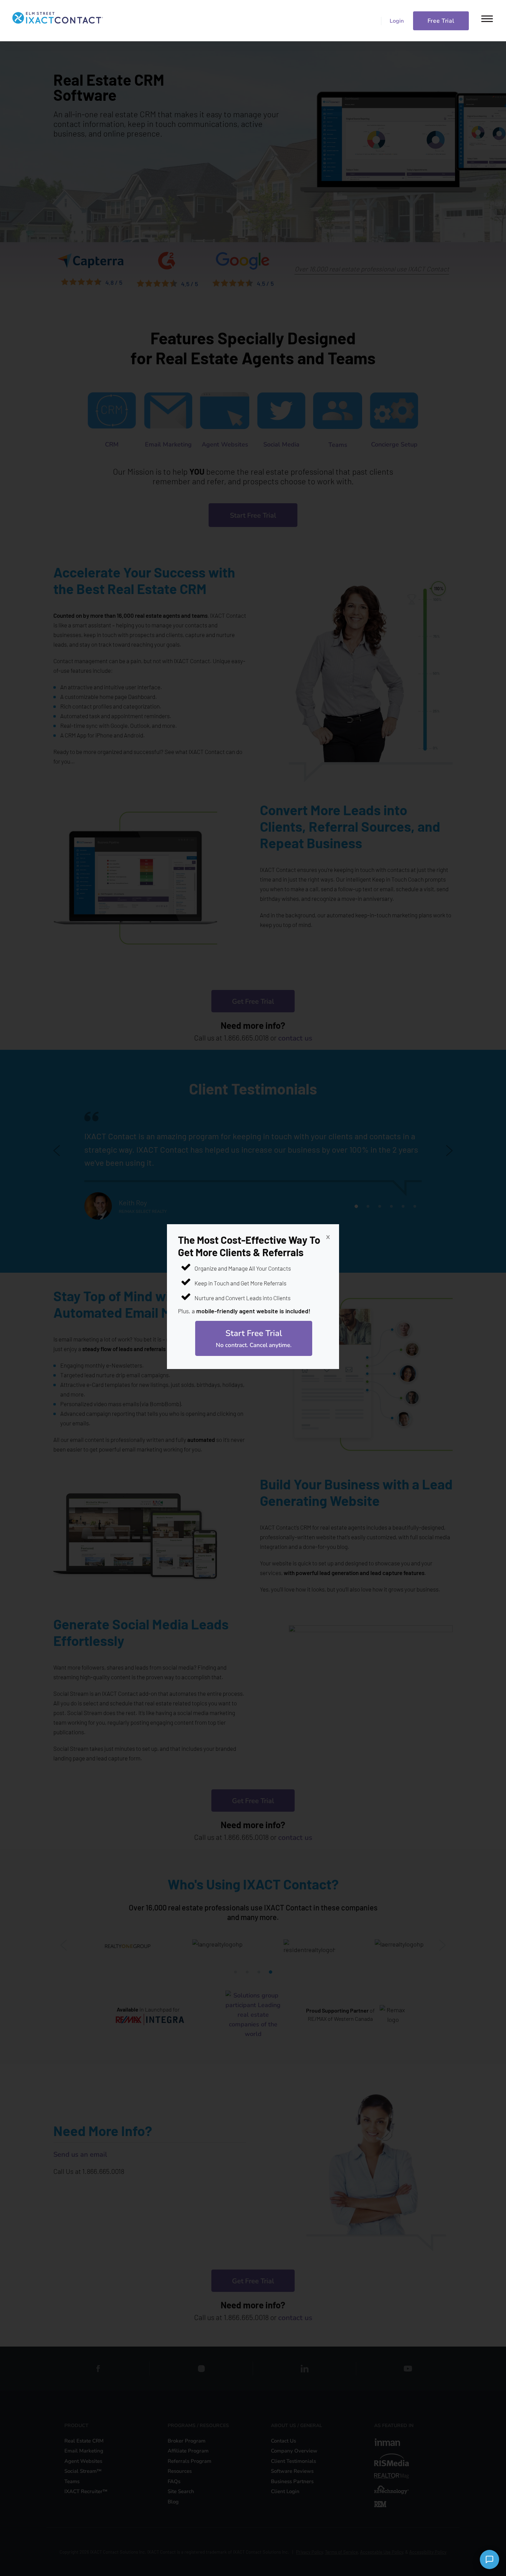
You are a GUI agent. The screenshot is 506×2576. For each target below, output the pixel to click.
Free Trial (441, 21)
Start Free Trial (254, 1338)
